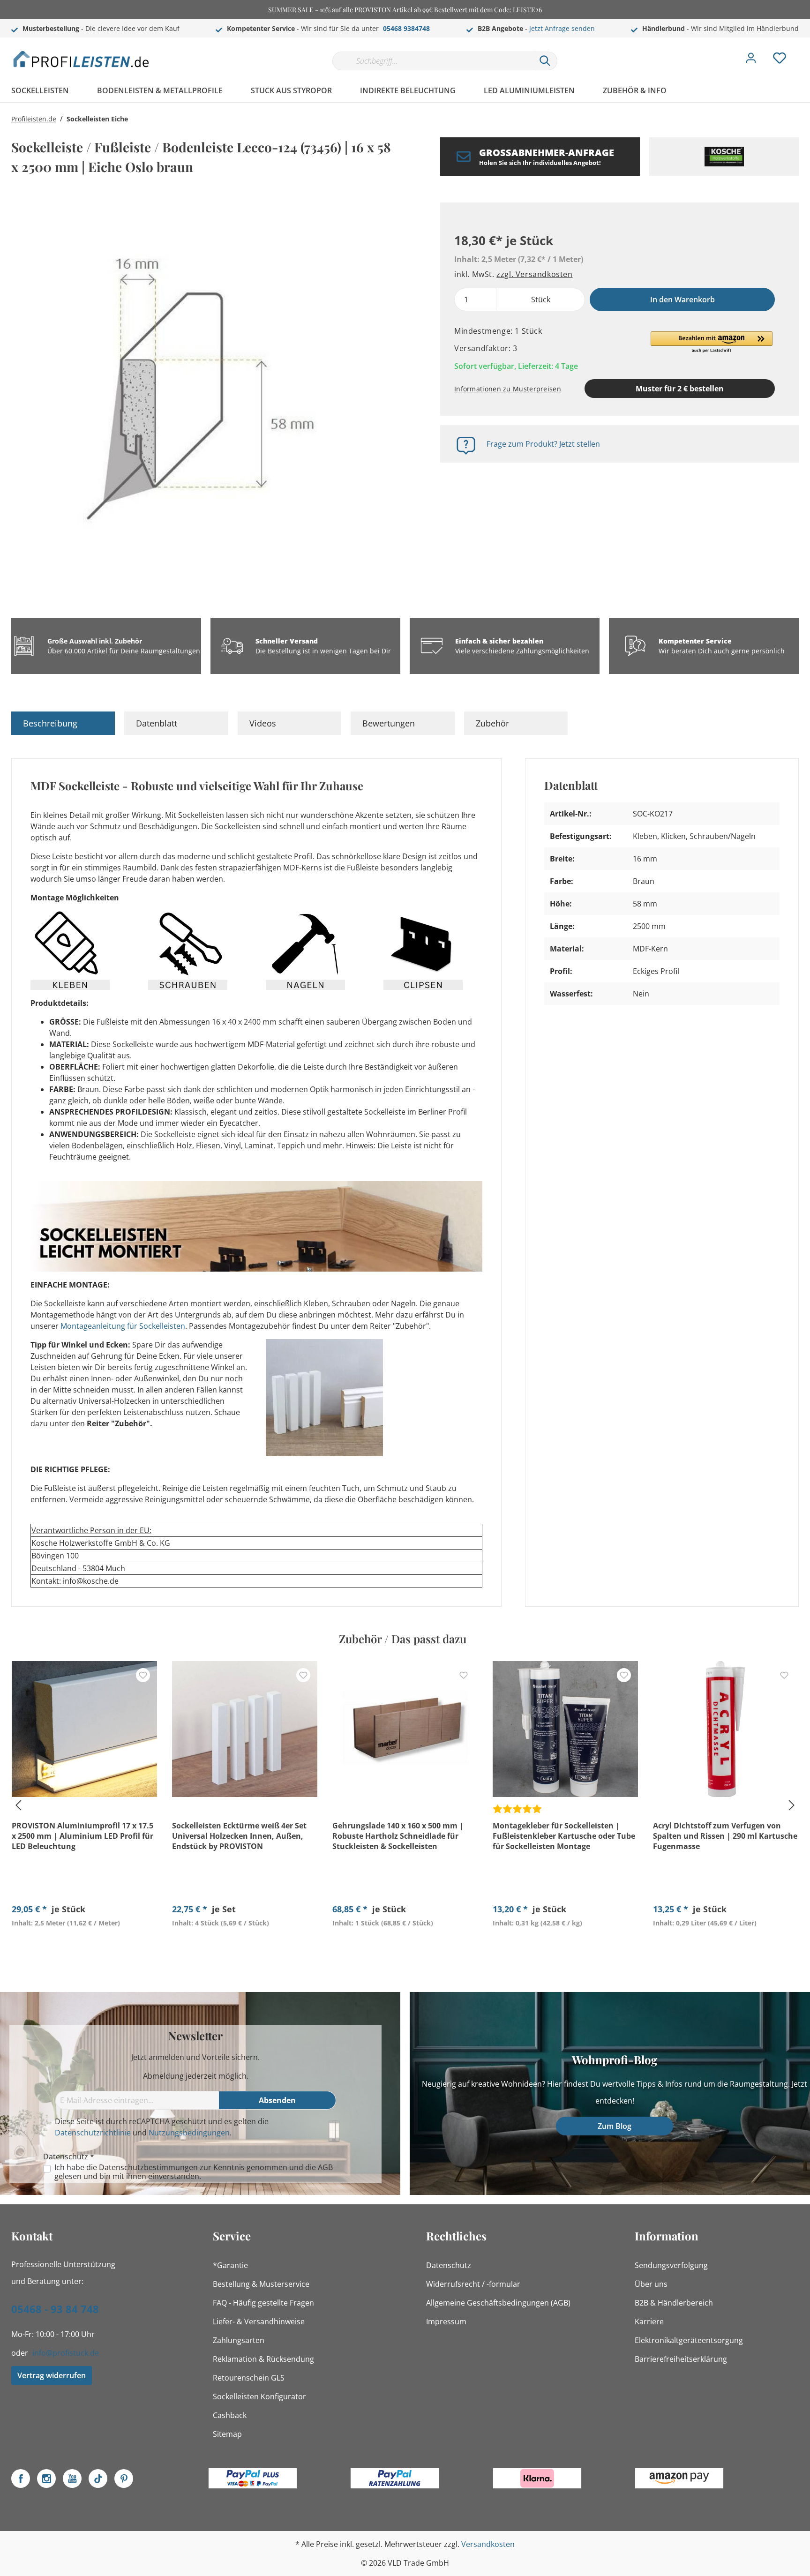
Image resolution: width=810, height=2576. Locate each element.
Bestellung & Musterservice (261, 2284)
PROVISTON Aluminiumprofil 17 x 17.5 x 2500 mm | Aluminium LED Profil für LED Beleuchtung (82, 1836)
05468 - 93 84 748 (55, 2309)
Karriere (649, 2321)
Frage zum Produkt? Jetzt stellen (543, 444)
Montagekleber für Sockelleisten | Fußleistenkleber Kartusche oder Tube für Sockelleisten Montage (564, 1836)
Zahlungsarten (239, 2340)
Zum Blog (615, 2126)
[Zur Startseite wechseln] (82, 59)
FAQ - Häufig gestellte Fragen (263, 2303)
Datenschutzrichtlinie (93, 2133)
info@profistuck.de (66, 2353)
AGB (325, 2167)
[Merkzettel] (780, 60)
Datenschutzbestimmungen (148, 2167)
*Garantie (230, 2265)
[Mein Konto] (751, 60)
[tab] (63, 723)
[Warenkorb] (802, 51)
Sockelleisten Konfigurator (259, 2396)
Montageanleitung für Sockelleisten (123, 1326)
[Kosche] (724, 157)
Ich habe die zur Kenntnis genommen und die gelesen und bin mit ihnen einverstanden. (194, 2172)
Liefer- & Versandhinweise (259, 2321)
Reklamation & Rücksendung (263, 2359)
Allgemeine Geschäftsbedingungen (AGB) (498, 2303)
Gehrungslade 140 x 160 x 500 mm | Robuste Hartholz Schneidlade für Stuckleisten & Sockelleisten (398, 1836)
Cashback (230, 2415)
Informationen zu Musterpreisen (508, 389)
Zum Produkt (84, 1945)
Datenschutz (449, 2265)
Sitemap (227, 2434)
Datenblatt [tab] (157, 723)
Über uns (651, 2284)
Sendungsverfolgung (671, 2265)
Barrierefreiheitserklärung (681, 2359)
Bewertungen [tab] (389, 723)
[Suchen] (545, 61)
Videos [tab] (263, 723)
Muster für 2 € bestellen (680, 389)
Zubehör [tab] (492, 723)
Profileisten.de (34, 119)
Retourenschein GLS (249, 2378)
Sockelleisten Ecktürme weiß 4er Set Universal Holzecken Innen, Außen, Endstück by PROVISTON (239, 1836)
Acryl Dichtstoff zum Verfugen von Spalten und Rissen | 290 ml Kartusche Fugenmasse (725, 1836)
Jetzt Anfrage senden (562, 28)
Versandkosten (488, 2544)
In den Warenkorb (682, 300)
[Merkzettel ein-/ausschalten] (143, 1675)
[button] (712, 343)
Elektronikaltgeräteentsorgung (689, 2340)
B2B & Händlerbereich (674, 2303)
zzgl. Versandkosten (534, 274)
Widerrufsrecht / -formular (473, 2284)
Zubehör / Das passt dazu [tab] (403, 1639)
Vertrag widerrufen (52, 2375)
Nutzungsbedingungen (189, 2133)
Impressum (446, 2321)
